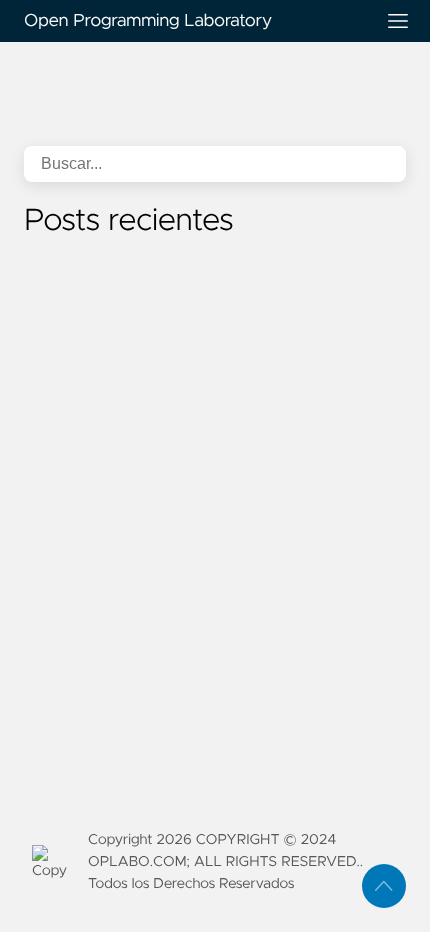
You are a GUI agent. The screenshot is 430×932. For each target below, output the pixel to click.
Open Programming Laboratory (148, 21)
